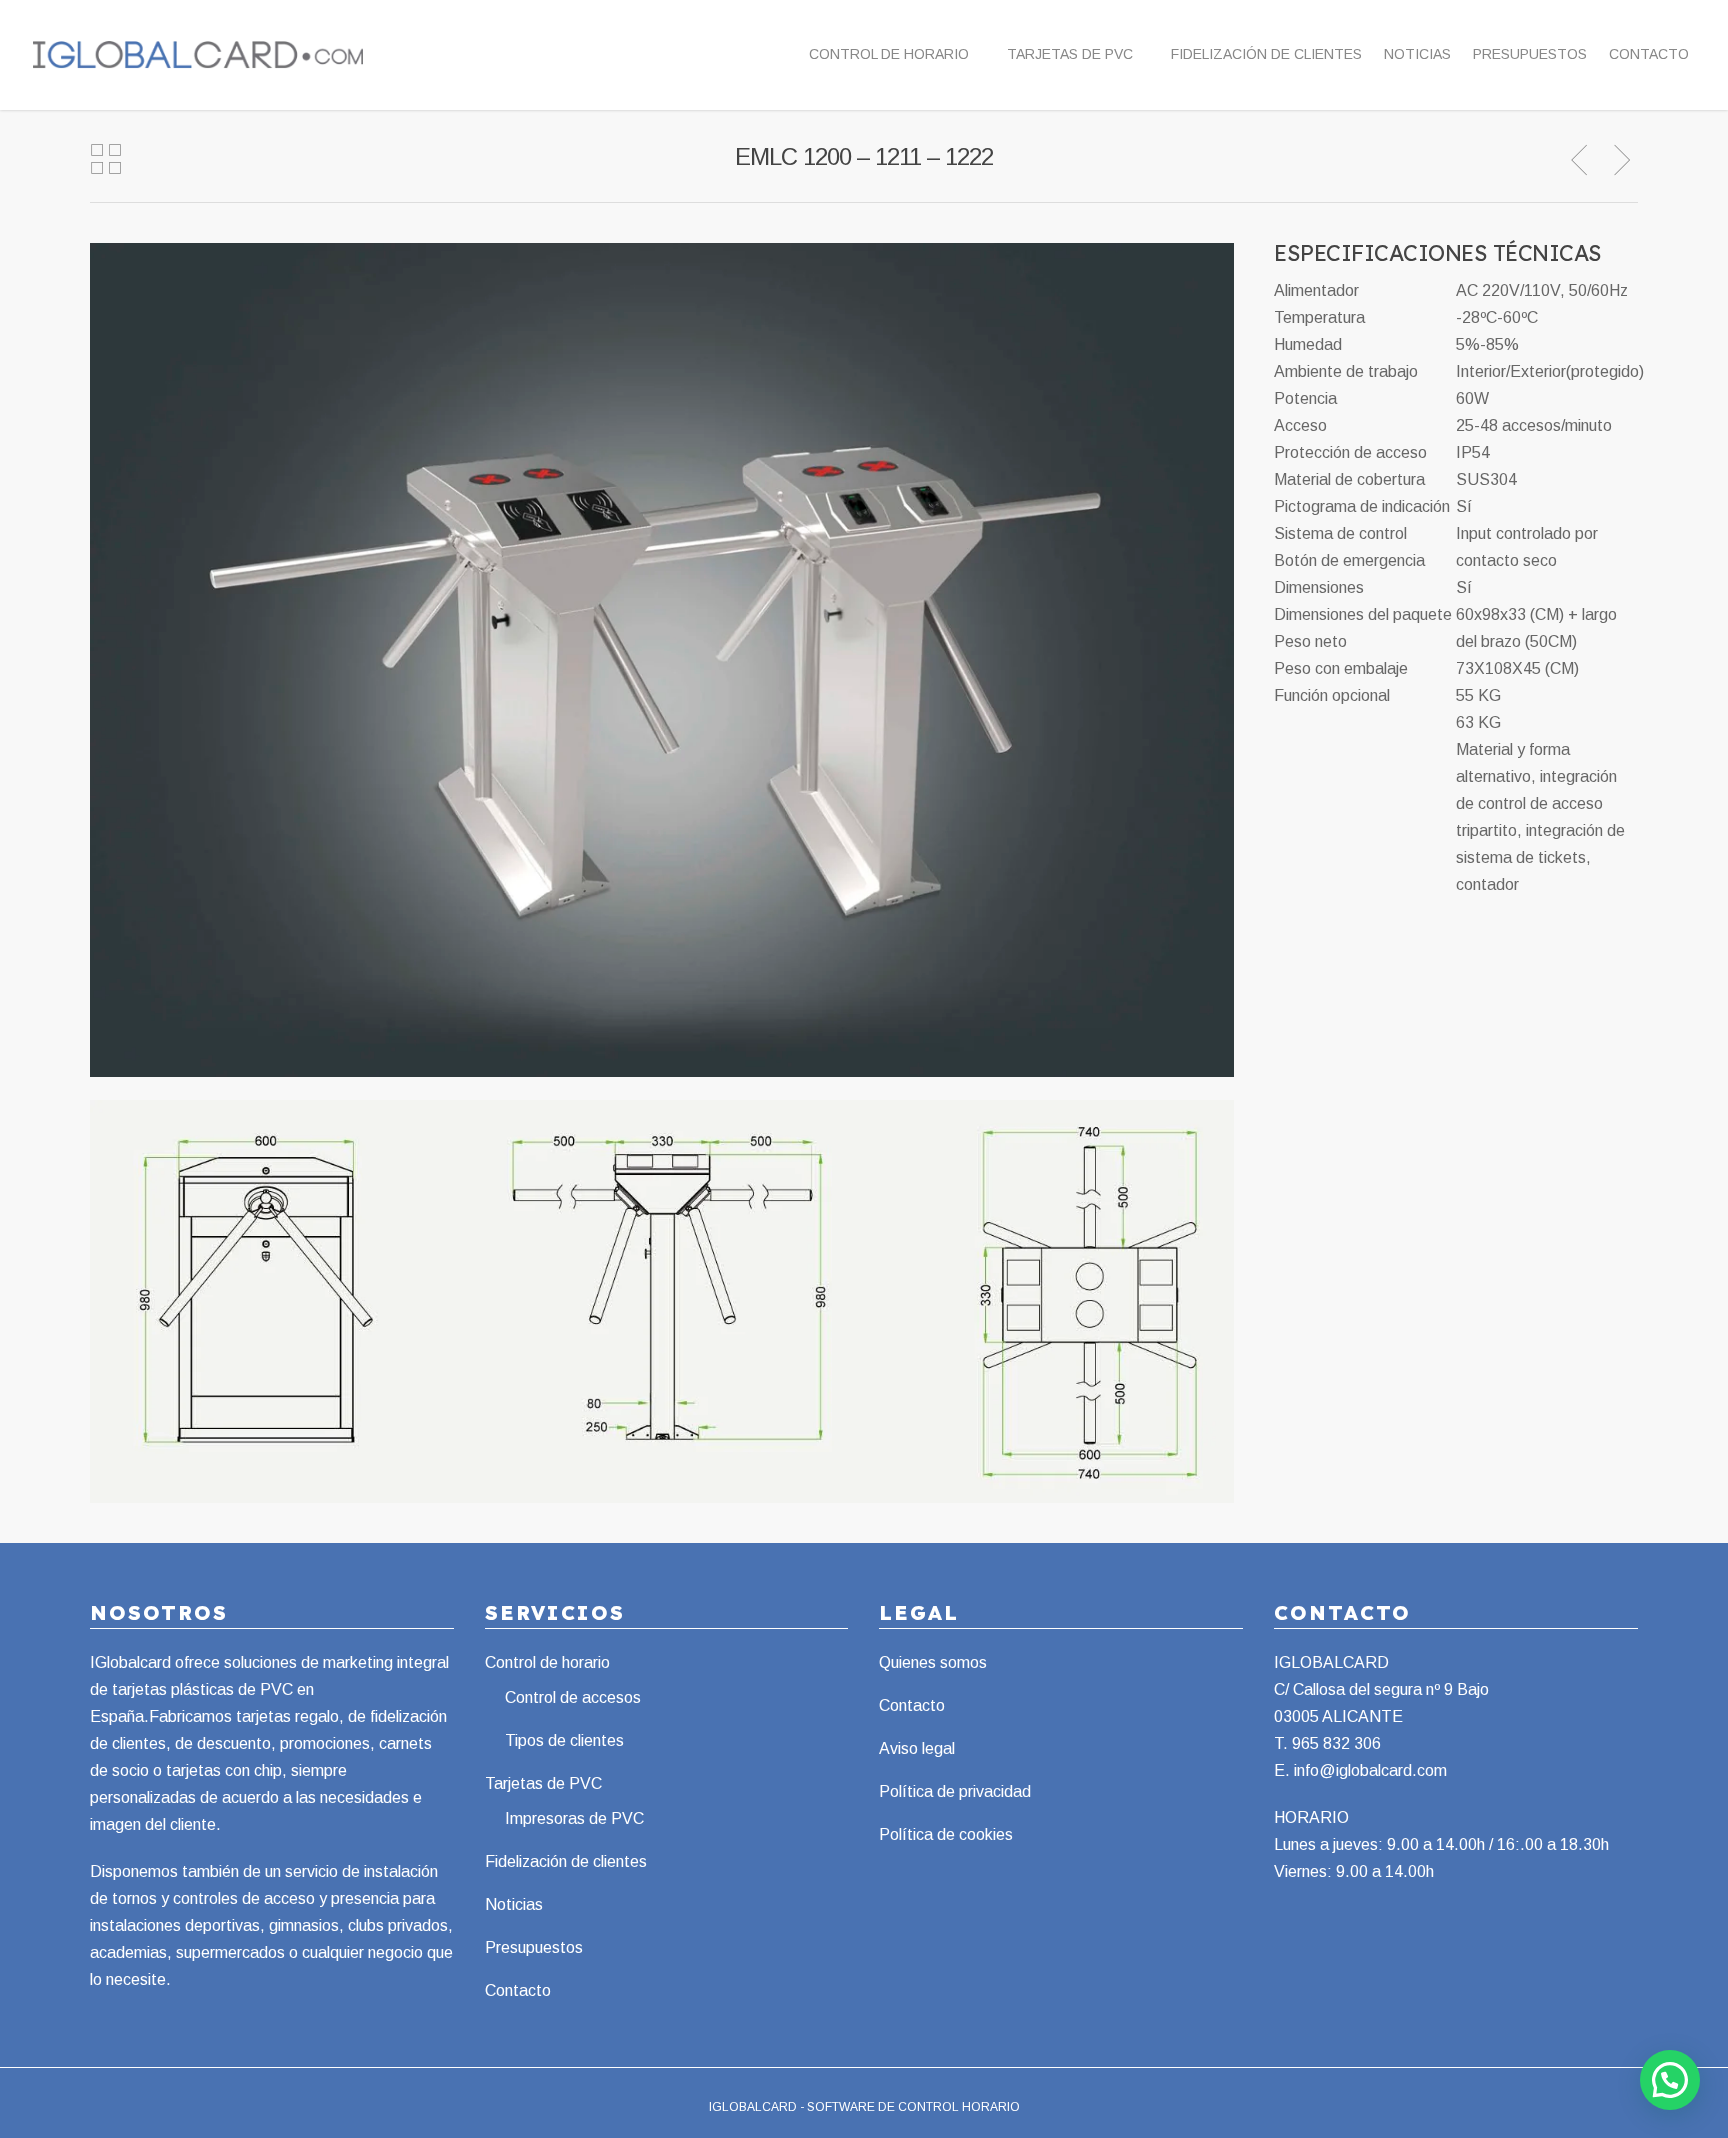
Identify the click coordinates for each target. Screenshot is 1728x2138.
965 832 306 (1336, 1743)
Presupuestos (1530, 54)
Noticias (1417, 54)
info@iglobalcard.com (1370, 1770)
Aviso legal (917, 1748)
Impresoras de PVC (574, 1818)
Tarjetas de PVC (1070, 54)
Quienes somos (933, 1662)
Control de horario (889, 54)
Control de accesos (573, 1697)
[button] (1670, 2080)
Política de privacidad (955, 1791)
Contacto (1649, 54)
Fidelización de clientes (1266, 54)
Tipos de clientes (564, 1740)
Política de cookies (946, 1834)
